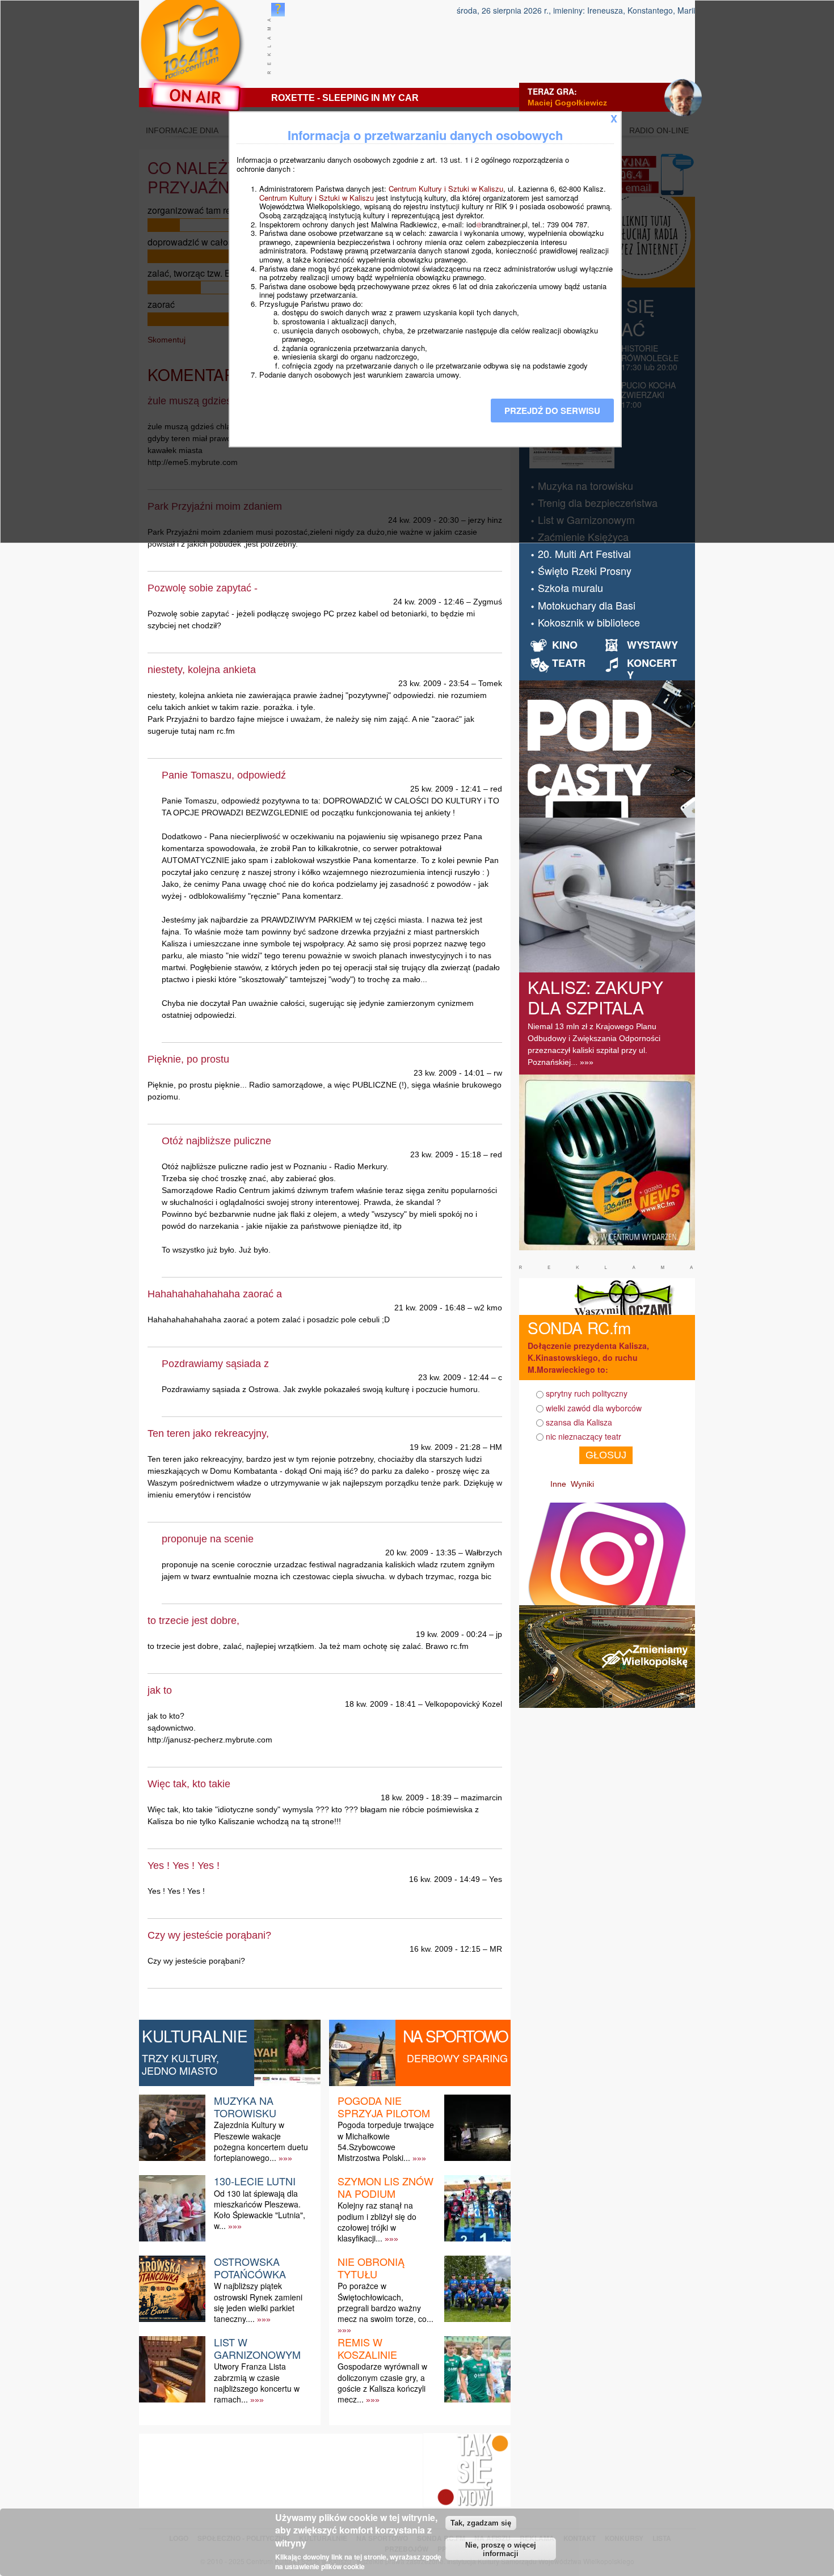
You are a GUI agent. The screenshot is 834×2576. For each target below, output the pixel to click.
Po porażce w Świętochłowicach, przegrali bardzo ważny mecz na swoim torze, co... (386, 2302)
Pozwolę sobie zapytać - (203, 588)
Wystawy (652, 645)
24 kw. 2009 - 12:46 (429, 602)
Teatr (569, 663)
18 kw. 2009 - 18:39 (416, 1797)
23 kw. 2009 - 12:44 (454, 1377)
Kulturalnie (195, 2036)
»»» (285, 2158)
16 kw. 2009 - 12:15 (445, 1949)
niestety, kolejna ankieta (202, 670)
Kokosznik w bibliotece (589, 622)
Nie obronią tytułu (371, 2268)
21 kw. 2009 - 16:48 (430, 1308)
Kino (565, 645)
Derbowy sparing (457, 2058)
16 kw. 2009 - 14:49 (445, 1879)
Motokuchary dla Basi (587, 605)
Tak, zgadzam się (481, 2523)
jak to (160, 1690)
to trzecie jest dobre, (193, 1621)
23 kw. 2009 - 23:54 (434, 683)
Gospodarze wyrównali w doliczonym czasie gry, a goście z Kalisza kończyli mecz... (382, 2383)
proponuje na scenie (208, 1539)
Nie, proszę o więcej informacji (501, 2549)
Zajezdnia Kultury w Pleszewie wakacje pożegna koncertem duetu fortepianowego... (261, 2141)
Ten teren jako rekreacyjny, (208, 1433)
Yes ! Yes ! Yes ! (184, 1866)
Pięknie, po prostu (188, 1059)
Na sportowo (455, 2036)
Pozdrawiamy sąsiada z (215, 1364)
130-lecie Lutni (255, 2181)
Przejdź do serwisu (552, 411)
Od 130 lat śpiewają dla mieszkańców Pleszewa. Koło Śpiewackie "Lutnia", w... (260, 2210)
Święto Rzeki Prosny (585, 570)
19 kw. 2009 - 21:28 (445, 1447)
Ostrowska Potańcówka (250, 2268)
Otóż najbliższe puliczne (216, 1141)
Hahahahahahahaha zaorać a (215, 1294)
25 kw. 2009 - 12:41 (446, 789)
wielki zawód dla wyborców (594, 1408)
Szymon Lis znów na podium (386, 2187)
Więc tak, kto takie (189, 1784)
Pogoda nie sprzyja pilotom (384, 2107)
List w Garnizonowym (257, 2348)
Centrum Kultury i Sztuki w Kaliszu (446, 189)
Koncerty (652, 669)
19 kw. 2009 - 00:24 (451, 1634)
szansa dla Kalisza (579, 1422)
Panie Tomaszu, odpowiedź (224, 775)
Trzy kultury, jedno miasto (180, 2064)
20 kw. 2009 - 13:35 (421, 1553)
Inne (558, 1484)
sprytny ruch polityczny (587, 1393)
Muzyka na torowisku (245, 2107)
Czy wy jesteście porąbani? (209, 1935)
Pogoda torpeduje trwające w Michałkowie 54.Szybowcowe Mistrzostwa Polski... (386, 2141)
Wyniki (582, 1484)
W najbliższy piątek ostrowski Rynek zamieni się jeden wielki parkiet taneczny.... (258, 2302)
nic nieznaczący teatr (584, 1436)
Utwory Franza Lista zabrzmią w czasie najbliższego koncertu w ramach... (257, 2383)
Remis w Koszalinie (367, 2348)
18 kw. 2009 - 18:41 (380, 1704)
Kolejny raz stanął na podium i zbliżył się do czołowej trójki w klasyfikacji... (377, 2222)
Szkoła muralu (570, 587)
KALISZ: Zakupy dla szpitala (595, 997)
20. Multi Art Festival (584, 553)
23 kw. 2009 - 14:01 (449, 1073)
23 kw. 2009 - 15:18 (446, 1154)
